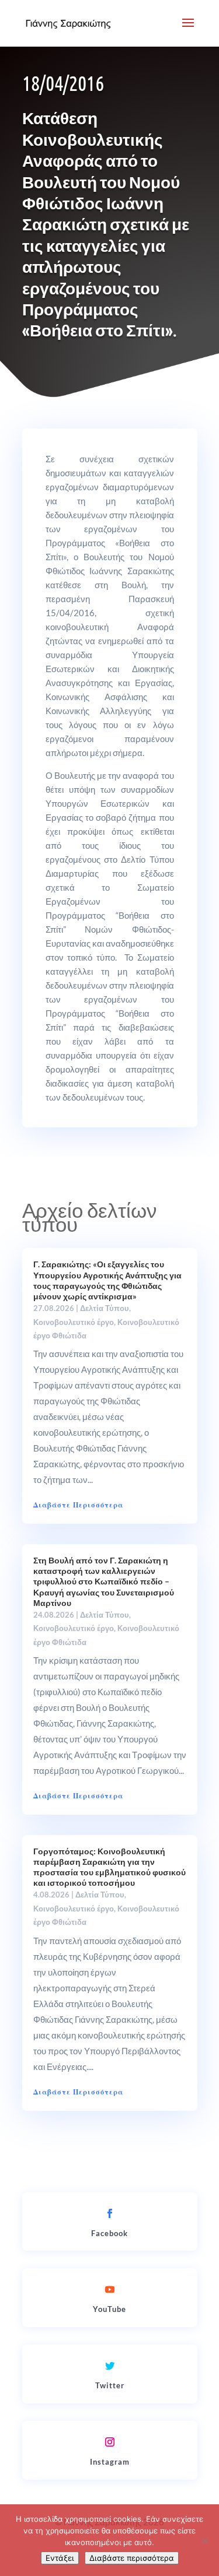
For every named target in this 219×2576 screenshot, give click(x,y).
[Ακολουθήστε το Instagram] (110, 2442)
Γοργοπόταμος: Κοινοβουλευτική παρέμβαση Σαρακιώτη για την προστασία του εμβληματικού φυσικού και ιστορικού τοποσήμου (109, 1867)
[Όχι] (204, 2540)
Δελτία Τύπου (105, 1308)
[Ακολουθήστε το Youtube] (110, 2289)
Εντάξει (60, 2558)
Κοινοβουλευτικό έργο (74, 1322)
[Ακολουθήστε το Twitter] (110, 2366)
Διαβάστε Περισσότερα (78, 1505)
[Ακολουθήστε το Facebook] (110, 2213)
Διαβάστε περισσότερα (132, 2558)
